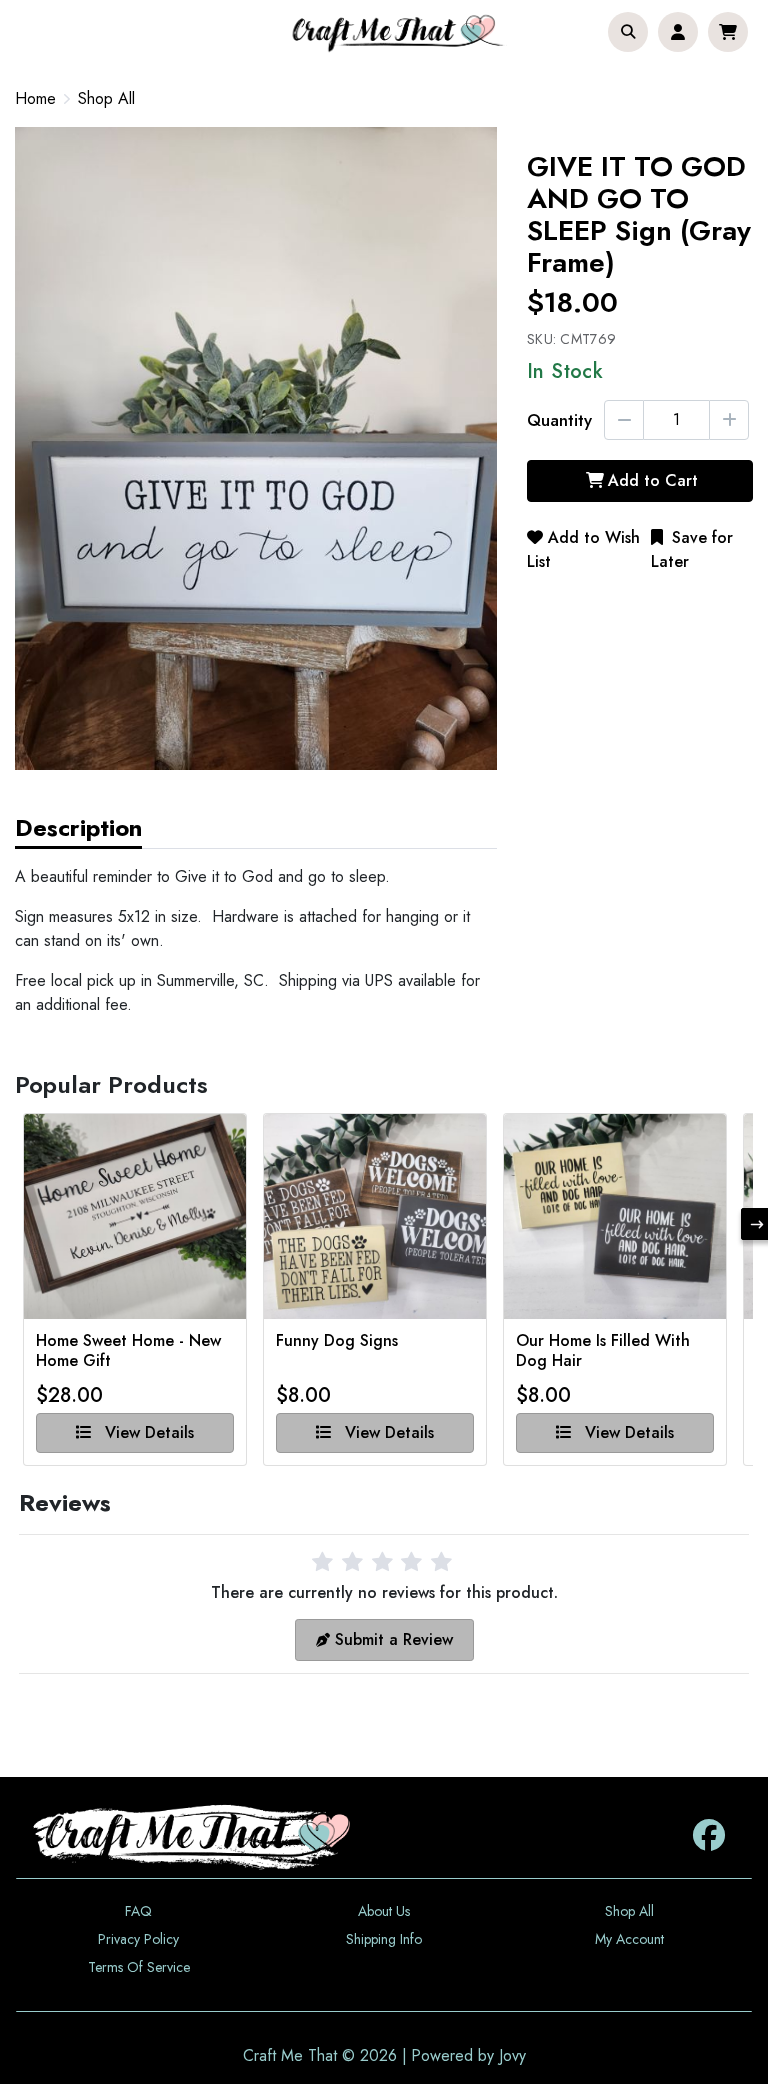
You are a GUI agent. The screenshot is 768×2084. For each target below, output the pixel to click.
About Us (384, 1911)
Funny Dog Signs (337, 1341)
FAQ (138, 1911)
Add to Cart (653, 480)
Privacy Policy (138, 1939)
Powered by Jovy (468, 2055)
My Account (629, 1939)
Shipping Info (384, 1939)
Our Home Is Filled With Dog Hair (603, 1351)
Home (35, 98)
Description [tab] (78, 827)
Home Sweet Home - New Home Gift (128, 1351)
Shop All (106, 99)
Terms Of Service (139, 1967)
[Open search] (628, 32)
